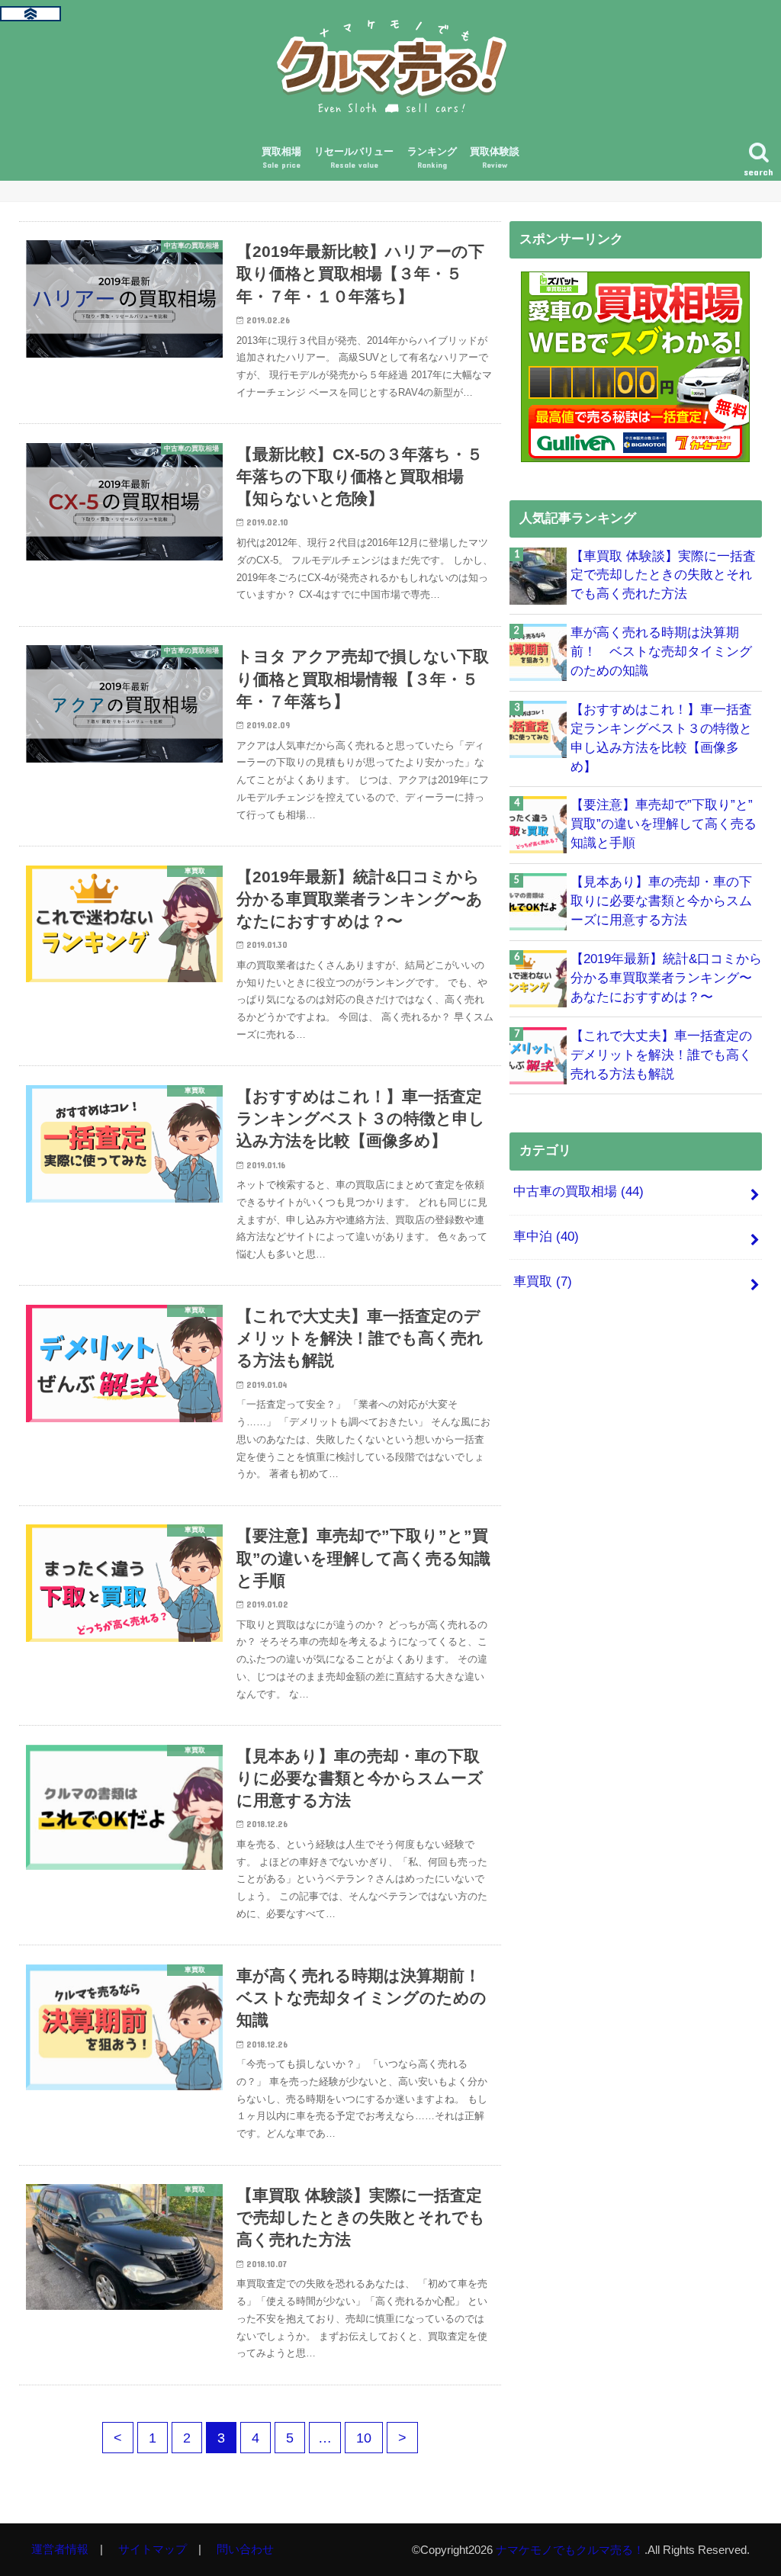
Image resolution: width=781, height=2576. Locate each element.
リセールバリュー (354, 158)
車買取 (543, 1282)
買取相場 (281, 158)
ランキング (432, 158)
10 (364, 2438)
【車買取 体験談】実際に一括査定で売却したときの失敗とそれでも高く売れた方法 (663, 575)
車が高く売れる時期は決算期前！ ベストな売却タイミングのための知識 (661, 652)
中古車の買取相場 (579, 1192)
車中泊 (546, 1237)
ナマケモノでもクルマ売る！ (570, 2550)
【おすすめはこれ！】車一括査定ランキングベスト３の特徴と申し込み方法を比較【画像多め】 (661, 738)
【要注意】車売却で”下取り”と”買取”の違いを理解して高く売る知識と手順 (664, 824)
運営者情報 (60, 2549)
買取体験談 (495, 158)
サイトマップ (153, 2549)
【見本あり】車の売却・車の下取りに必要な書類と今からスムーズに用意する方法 (661, 901)
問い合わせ (245, 2549)
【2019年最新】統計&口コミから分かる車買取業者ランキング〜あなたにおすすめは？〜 (666, 978)
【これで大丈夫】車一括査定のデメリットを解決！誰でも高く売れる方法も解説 (661, 1055)
